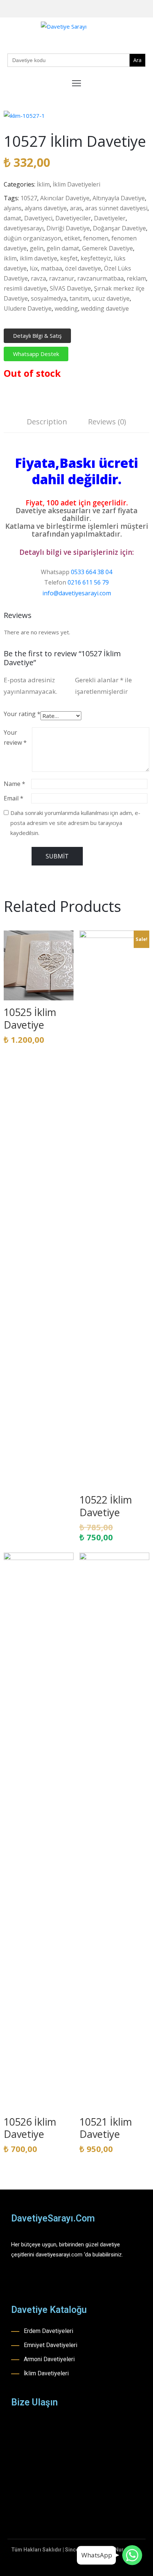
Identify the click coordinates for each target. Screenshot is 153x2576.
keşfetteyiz (96, 258)
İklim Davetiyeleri (76, 184)
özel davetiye (83, 268)
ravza (38, 278)
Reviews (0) (107, 422)
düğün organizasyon (32, 238)
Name (14, 784)
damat (12, 218)
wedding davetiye (105, 308)
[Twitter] (147, 9)
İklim (43, 184)
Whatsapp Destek (36, 354)
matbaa (51, 268)
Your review (15, 737)
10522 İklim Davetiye (106, 1506)
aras (76, 208)
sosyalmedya (49, 298)
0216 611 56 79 (88, 582)
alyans (13, 208)
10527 (29, 198)
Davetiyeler (110, 218)
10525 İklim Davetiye (30, 1018)
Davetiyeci (38, 218)
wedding (66, 308)
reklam (136, 278)
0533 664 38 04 (92, 572)
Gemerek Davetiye (108, 248)
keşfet (69, 258)
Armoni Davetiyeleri (49, 2359)
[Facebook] (113, 9)
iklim (10, 258)
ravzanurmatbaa (100, 278)
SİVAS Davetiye (70, 288)
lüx (34, 268)
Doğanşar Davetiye (119, 228)
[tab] (47, 423)
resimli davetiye (25, 288)
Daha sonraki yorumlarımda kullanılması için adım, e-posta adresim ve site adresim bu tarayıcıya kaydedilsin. (75, 823)
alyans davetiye (46, 208)
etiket (72, 238)
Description (47, 422)
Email (14, 798)
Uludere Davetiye (28, 308)
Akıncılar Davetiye (65, 198)
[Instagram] (124, 9)
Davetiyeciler (73, 218)
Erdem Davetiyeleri (48, 2331)
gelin (37, 248)
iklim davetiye (38, 258)
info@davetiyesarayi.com (77, 593)
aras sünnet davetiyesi (116, 208)
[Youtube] (136, 9)
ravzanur (62, 278)
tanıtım (79, 298)
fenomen (96, 238)
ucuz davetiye (111, 298)
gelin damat (63, 248)
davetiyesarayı (24, 228)
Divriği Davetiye (68, 228)
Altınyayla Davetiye (119, 198)
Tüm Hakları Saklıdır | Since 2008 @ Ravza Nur (67, 2550)
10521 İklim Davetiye (106, 2128)
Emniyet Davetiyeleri (51, 2345)
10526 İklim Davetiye (30, 2128)
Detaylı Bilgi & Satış (37, 336)
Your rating (22, 714)
